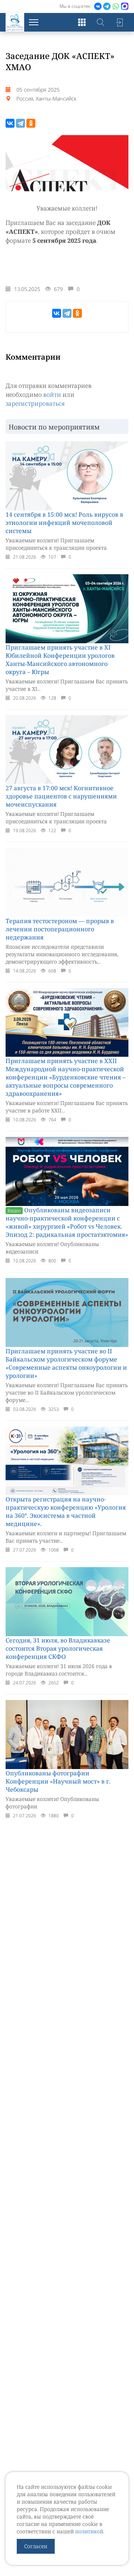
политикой (89, 2531)
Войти (119, 22)
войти (52, 395)
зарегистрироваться (35, 403)
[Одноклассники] (31, 123)
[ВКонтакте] (10, 123)
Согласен (36, 2546)
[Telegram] (20, 123)
